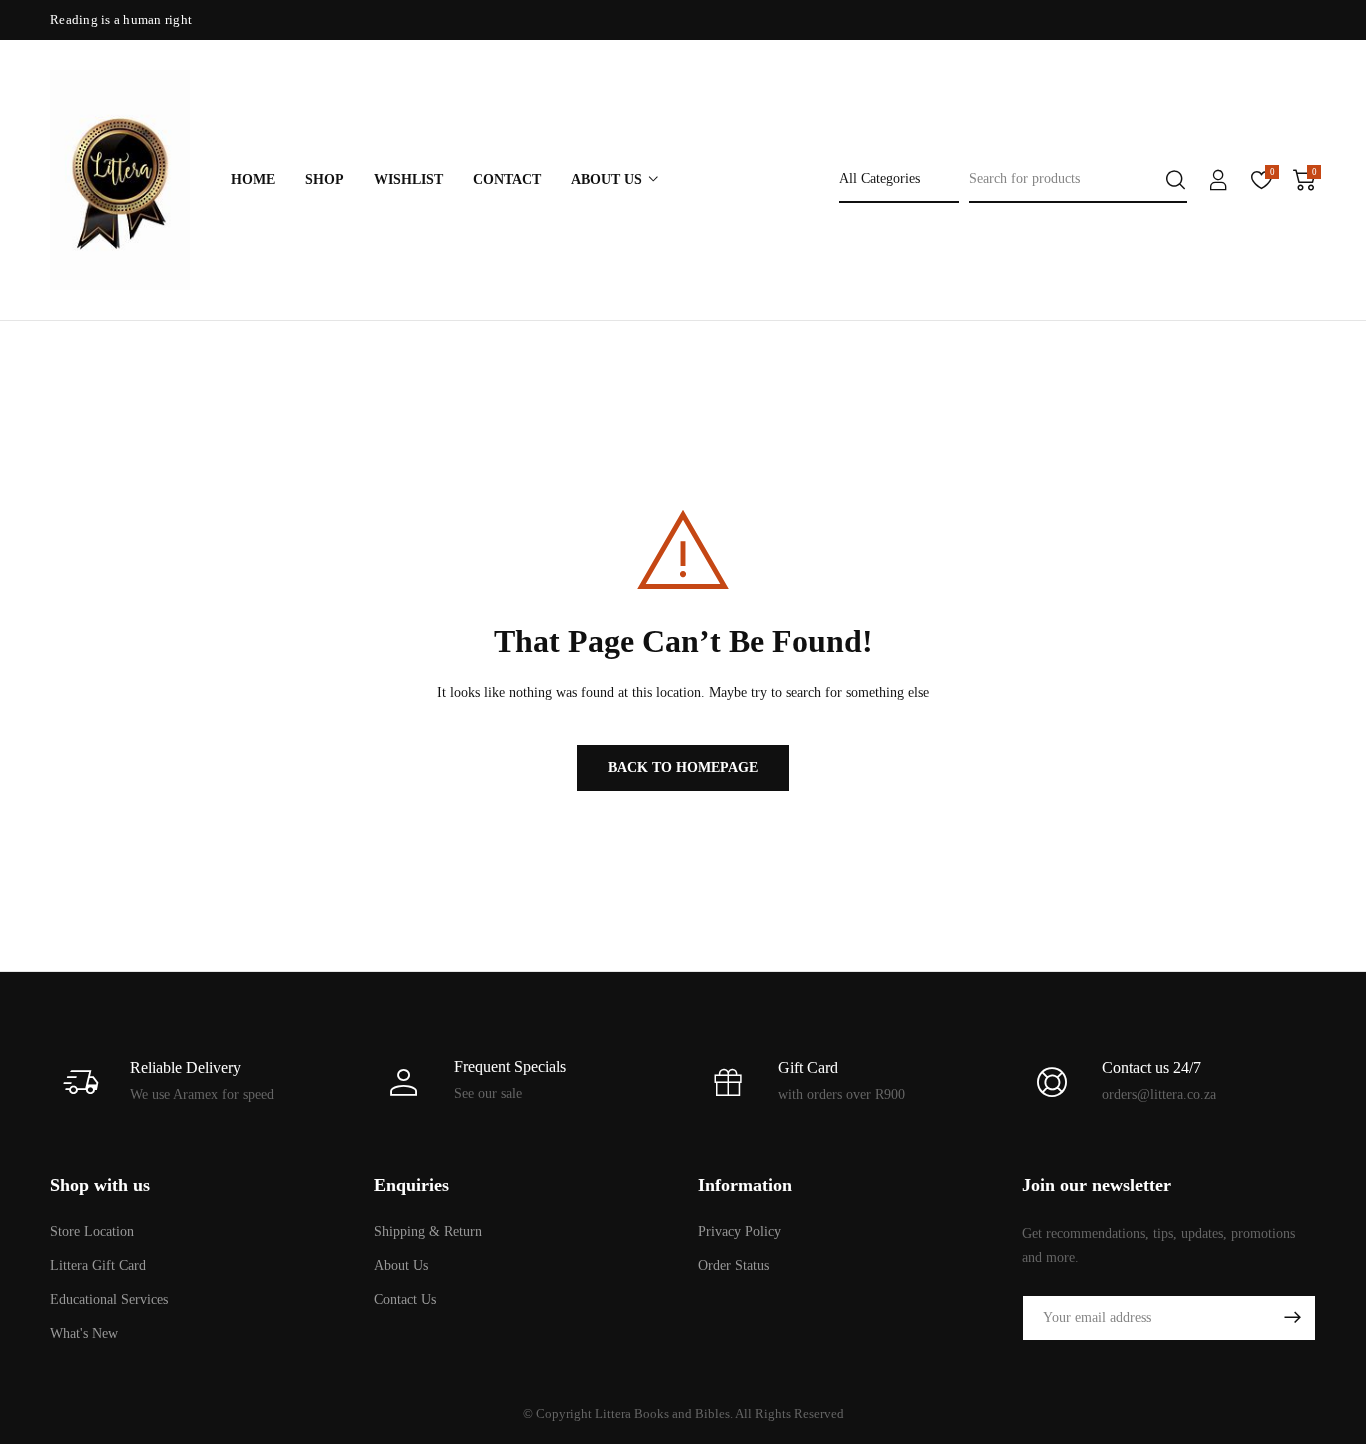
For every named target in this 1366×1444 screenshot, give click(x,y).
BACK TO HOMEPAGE (683, 767)
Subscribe (1292, 1318)
